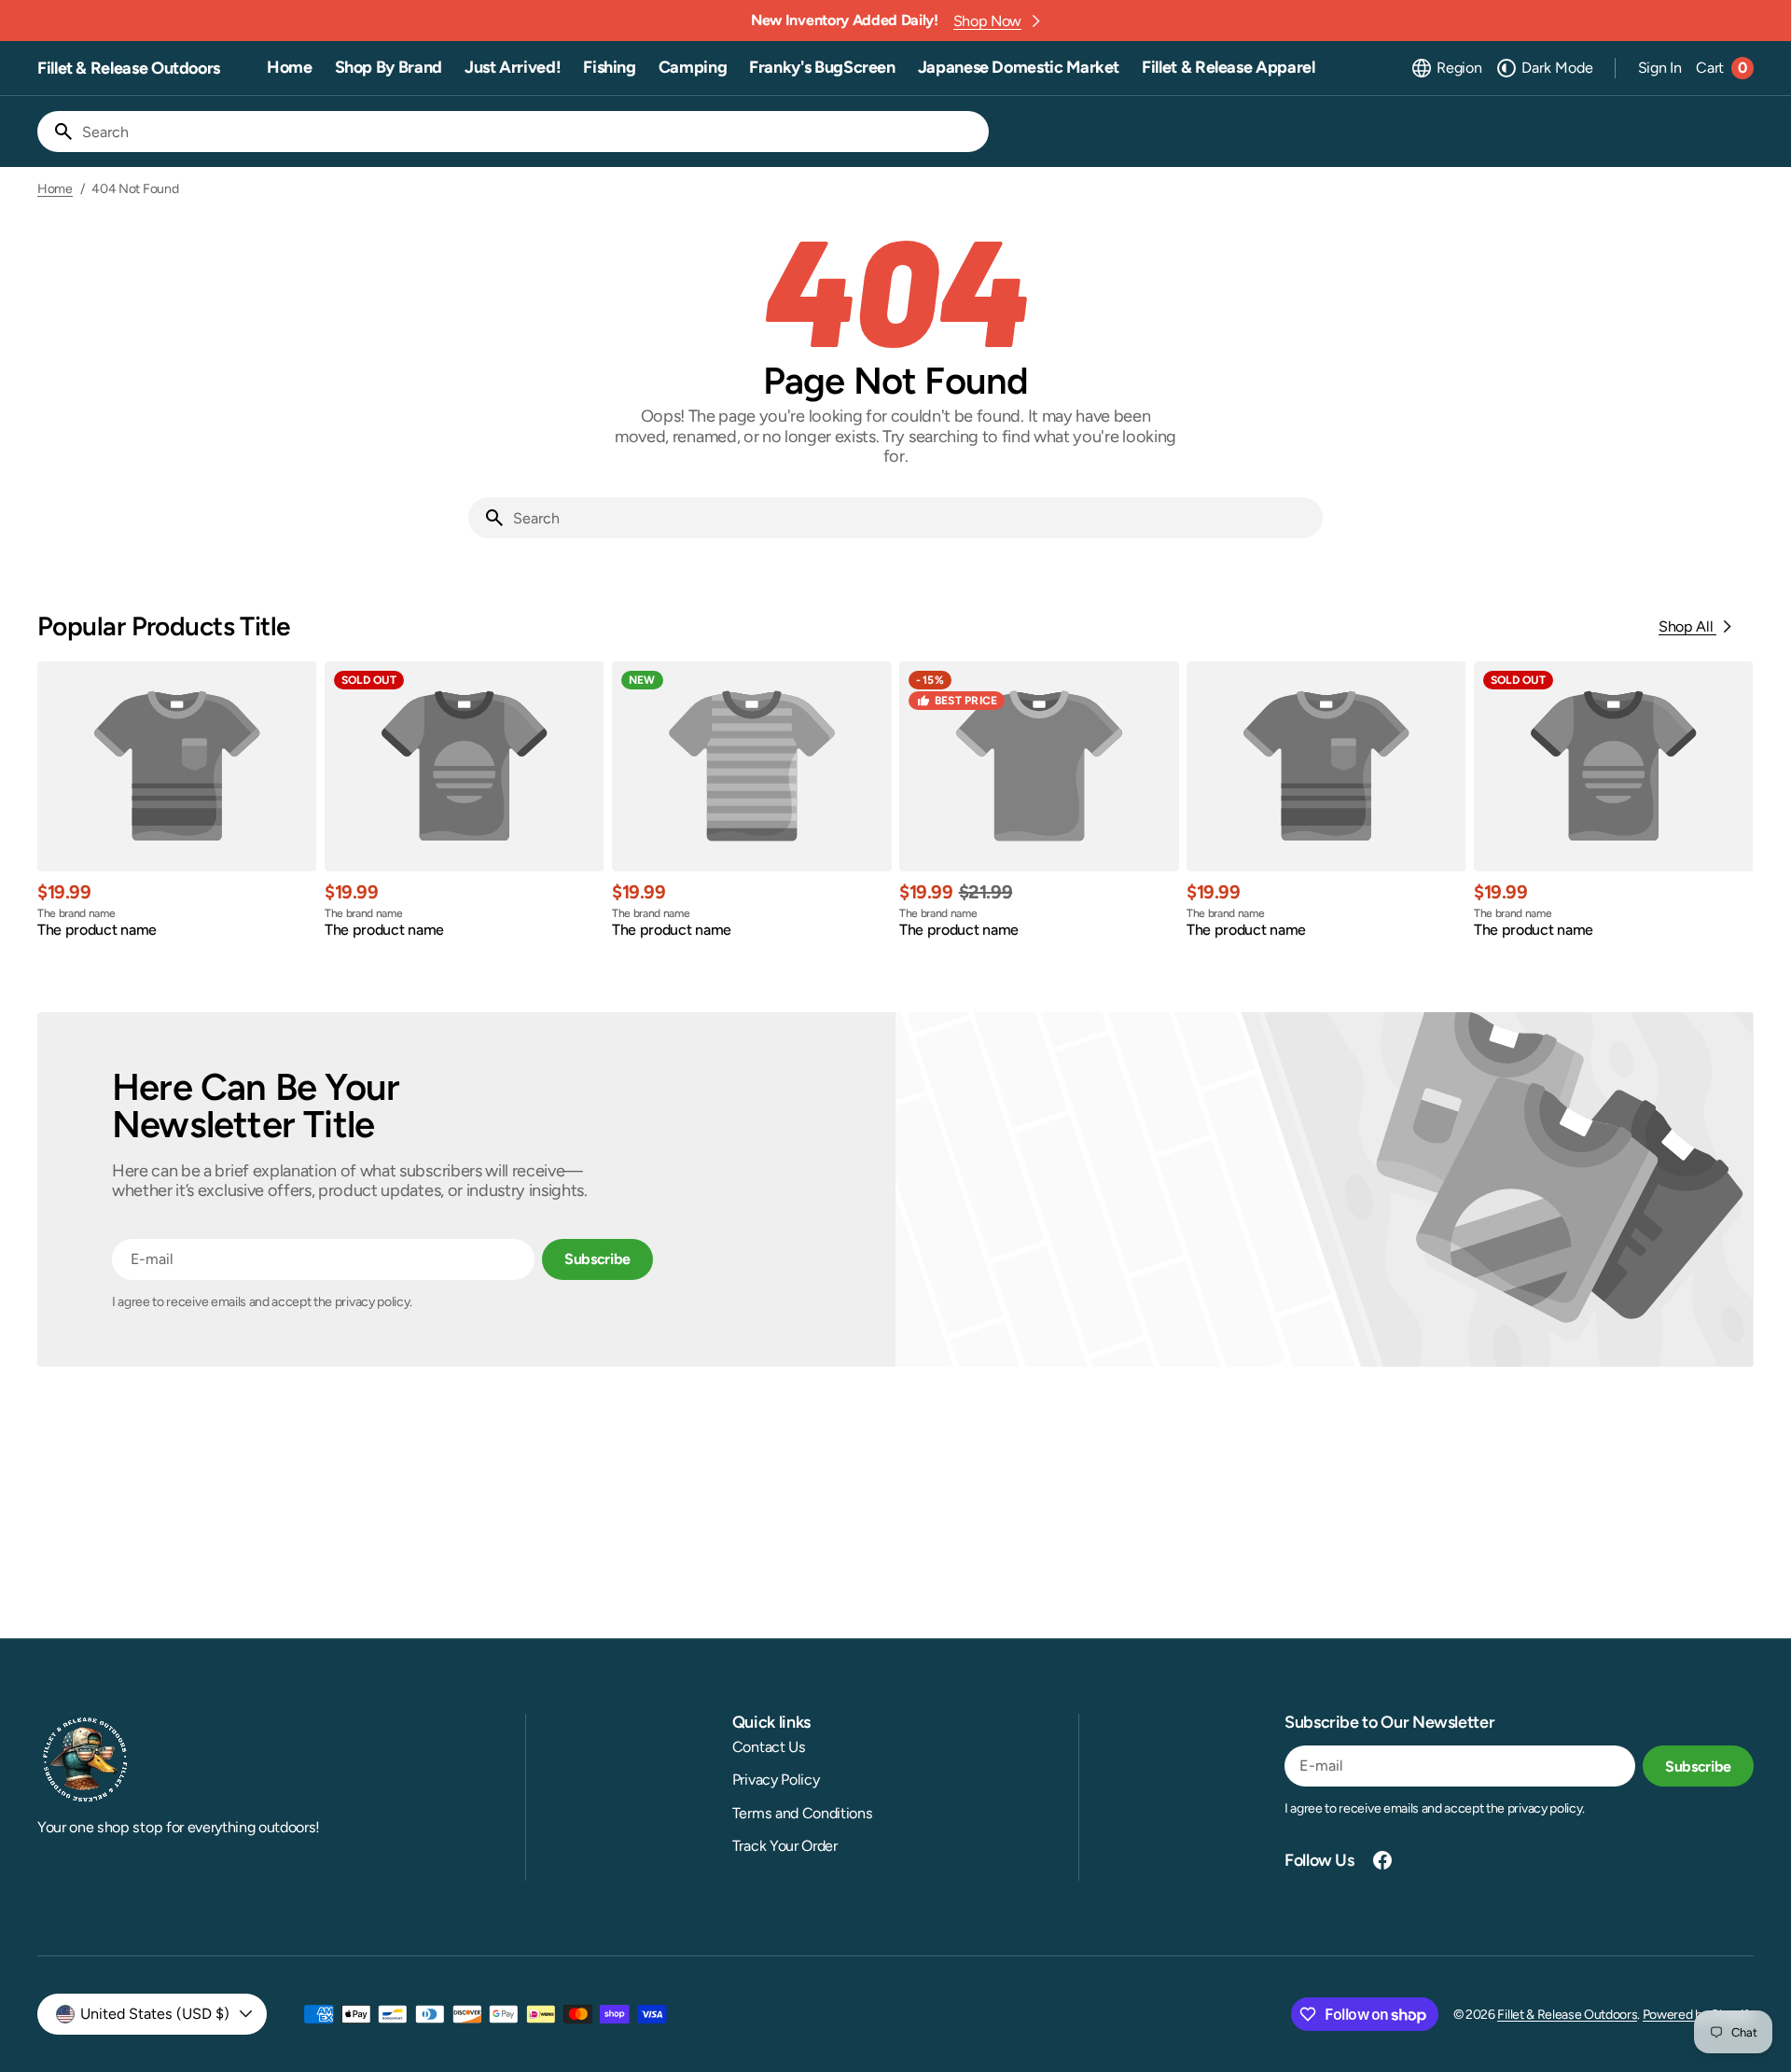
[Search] (56, 132)
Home (55, 189)
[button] (1446, 68)
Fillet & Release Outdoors (1567, 2015)
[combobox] (532, 132)
